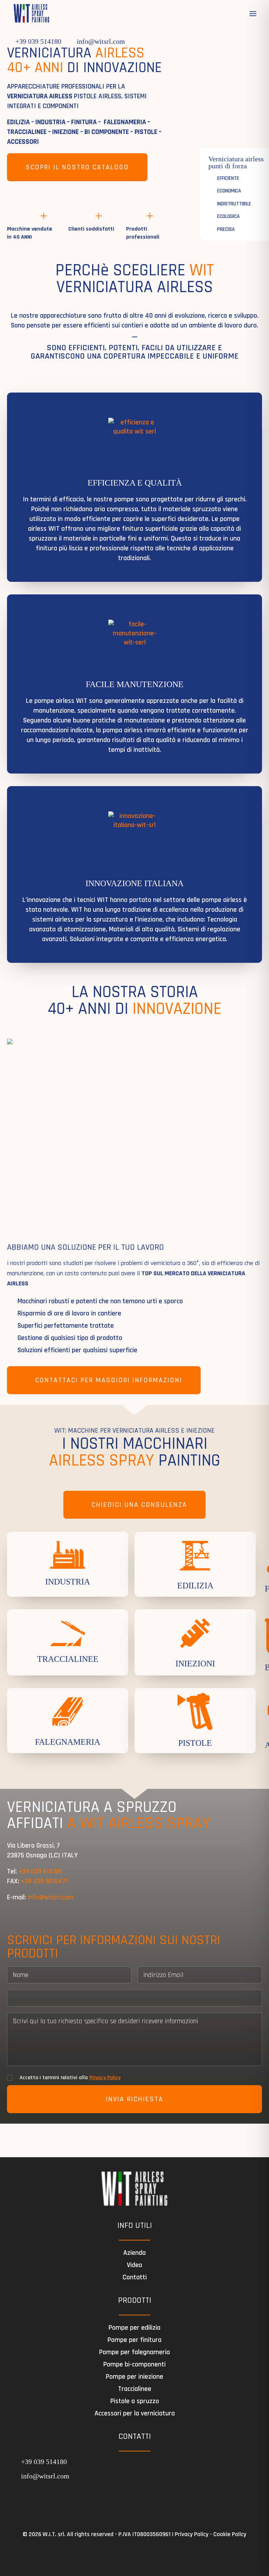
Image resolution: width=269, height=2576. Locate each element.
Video (134, 2265)
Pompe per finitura (134, 2340)
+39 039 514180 (38, 41)
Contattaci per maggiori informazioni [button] (109, 1380)
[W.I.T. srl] (32, 14)
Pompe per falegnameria (134, 2352)
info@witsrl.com (101, 41)
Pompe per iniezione (134, 2377)
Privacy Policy (105, 2078)
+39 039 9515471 (44, 1881)
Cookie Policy (230, 2534)
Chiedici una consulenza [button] (139, 1505)
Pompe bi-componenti (134, 2364)
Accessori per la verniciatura (135, 2413)
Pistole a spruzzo (135, 2401)
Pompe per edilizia (134, 2328)
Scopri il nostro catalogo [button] (77, 167)
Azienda (134, 2253)
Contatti (135, 2277)
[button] (253, 14)
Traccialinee (135, 2389)
